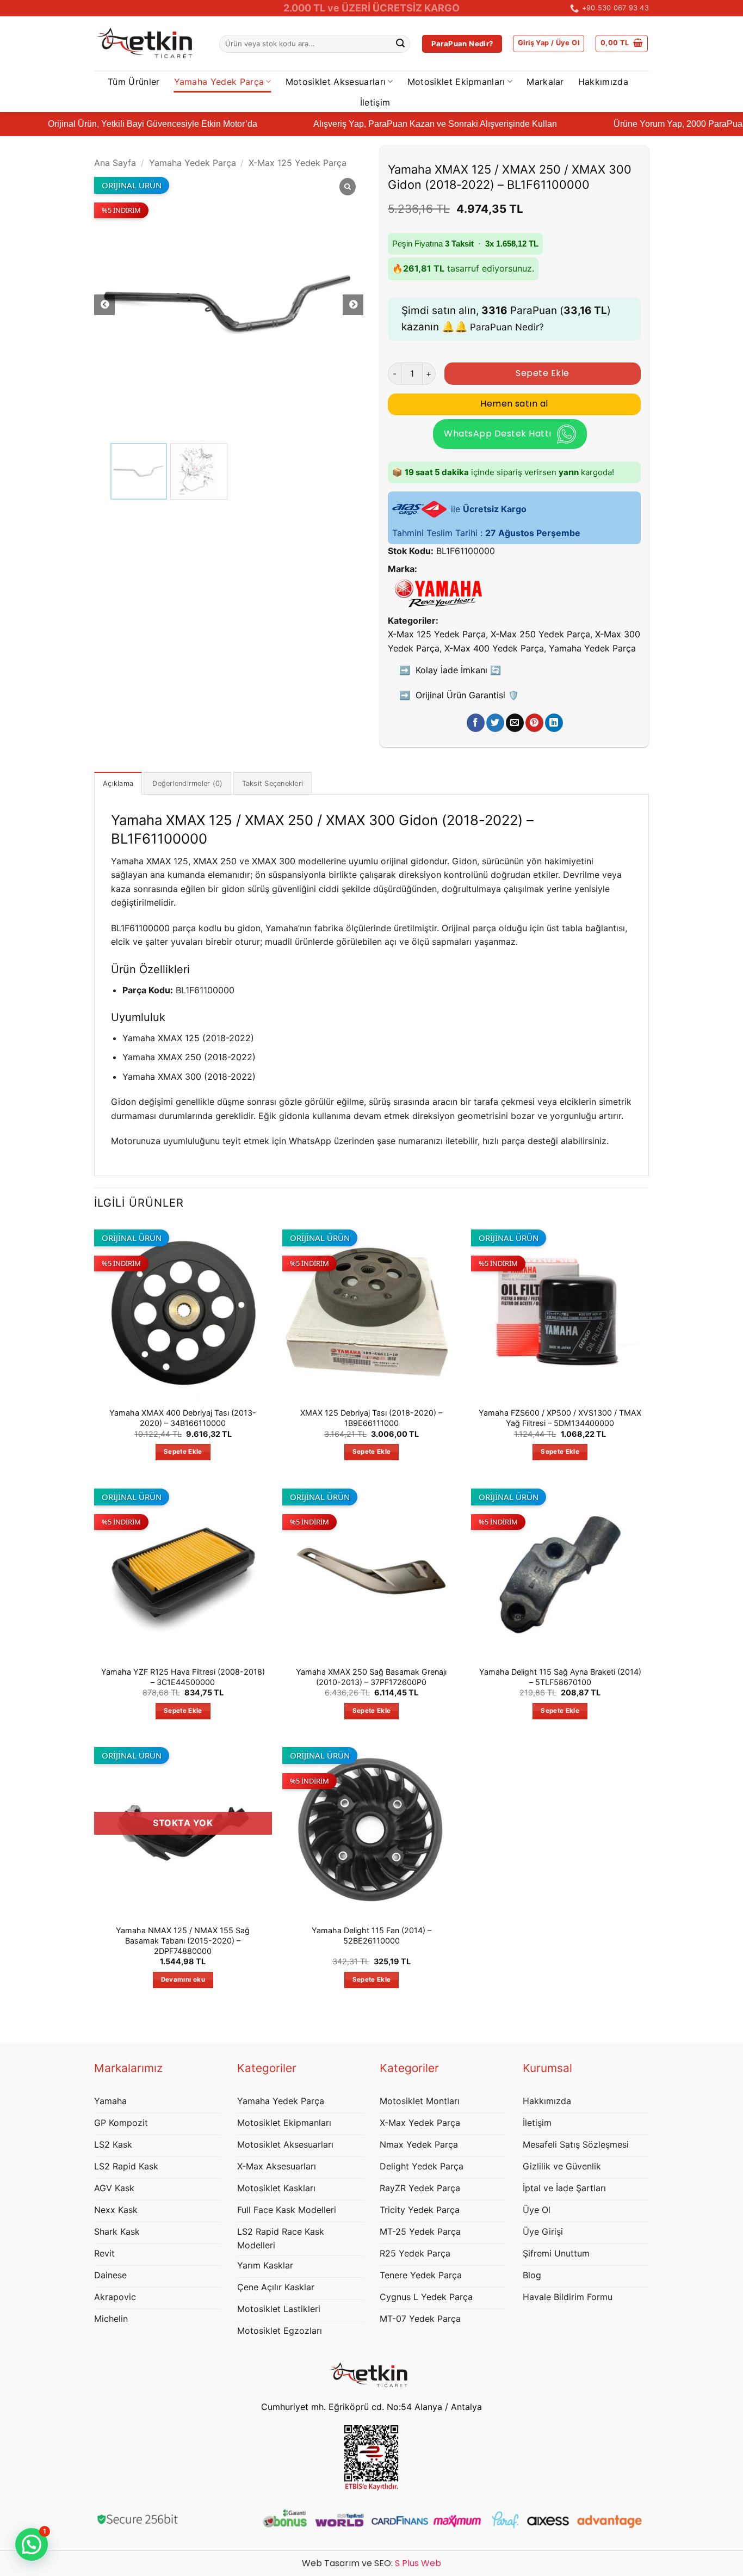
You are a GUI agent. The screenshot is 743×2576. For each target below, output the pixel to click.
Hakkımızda (603, 82)
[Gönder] (400, 44)
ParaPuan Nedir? (507, 327)
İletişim (375, 102)
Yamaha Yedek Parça (219, 82)
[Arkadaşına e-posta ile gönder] (515, 723)
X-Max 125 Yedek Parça (298, 163)
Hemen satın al (514, 404)
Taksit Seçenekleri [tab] (273, 783)
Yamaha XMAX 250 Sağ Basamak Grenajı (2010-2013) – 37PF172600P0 (371, 1677)
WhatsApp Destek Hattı (497, 434)
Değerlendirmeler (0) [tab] (187, 783)
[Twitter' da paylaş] (495, 723)
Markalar (545, 82)
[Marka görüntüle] (438, 592)
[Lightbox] (348, 187)
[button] (549, 44)
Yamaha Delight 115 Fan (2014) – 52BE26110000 (371, 1935)
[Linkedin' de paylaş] (554, 723)
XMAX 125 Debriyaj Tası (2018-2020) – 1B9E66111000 (371, 1418)
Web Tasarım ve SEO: (371, 2563)
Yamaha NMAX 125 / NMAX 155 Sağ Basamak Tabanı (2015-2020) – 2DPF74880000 (183, 1940)
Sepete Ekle (542, 373)
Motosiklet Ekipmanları (456, 82)
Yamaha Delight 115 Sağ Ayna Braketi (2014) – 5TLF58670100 (560, 1677)
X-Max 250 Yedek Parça (540, 634)
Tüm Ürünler (134, 82)
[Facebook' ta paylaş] (476, 723)
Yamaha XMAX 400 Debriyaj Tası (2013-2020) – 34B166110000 (183, 1418)
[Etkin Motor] (148, 44)
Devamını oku (183, 1979)
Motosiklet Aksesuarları (336, 82)
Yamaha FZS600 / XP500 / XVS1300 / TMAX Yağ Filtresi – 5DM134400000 (560, 1418)
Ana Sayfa (115, 163)
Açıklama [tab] (118, 783)
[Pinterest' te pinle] (534, 723)
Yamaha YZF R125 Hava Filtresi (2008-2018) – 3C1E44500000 (183, 1677)
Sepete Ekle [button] (183, 1452)
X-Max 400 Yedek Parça (494, 648)
